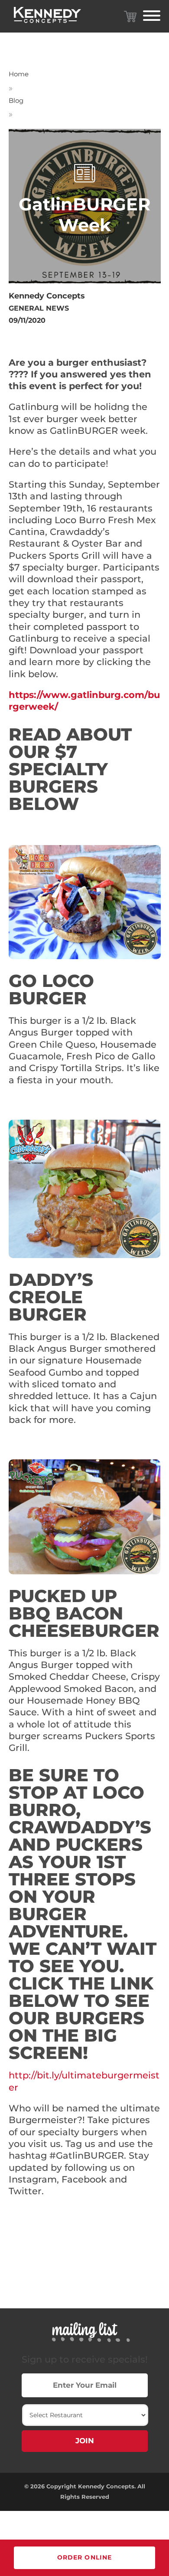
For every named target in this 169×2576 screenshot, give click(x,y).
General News (39, 308)
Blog (16, 100)
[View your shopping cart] (130, 16)
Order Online (84, 2557)
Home (19, 74)
